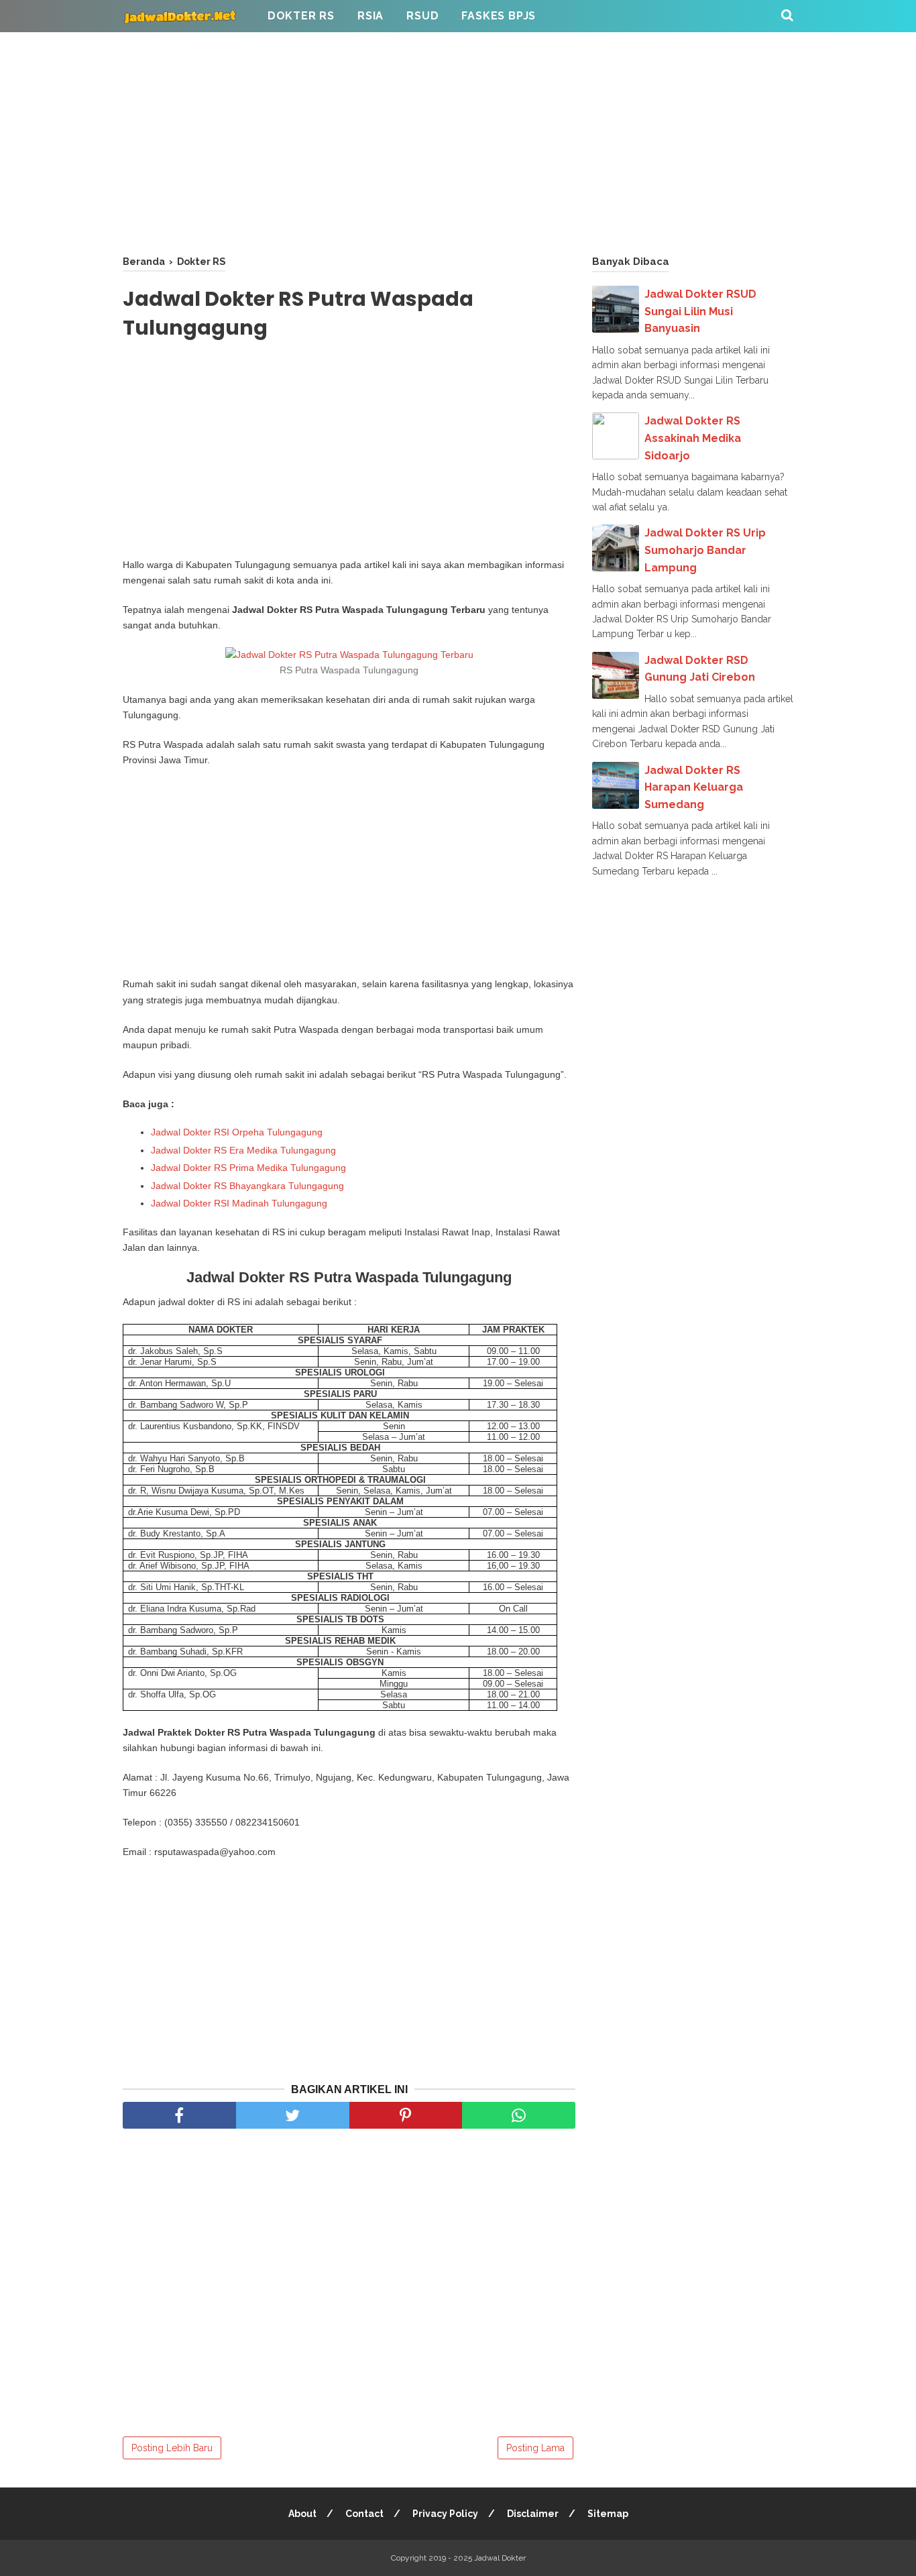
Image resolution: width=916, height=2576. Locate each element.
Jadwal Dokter (500, 2558)
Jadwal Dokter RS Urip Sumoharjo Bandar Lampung (705, 550)
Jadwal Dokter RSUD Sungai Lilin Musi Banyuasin (700, 311)
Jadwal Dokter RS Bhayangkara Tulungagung (247, 1186)
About (302, 2514)
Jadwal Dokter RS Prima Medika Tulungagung (248, 1168)
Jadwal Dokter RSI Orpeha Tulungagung (237, 1132)
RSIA (370, 16)
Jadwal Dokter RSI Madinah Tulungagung (239, 1203)
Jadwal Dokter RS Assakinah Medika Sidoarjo (693, 438)
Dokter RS (301, 16)
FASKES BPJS (499, 16)
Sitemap (608, 2514)
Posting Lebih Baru (172, 2448)
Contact (364, 2514)
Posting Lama (535, 2448)
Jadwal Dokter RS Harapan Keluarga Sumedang (694, 787)
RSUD (422, 16)
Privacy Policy (445, 2514)
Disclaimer (533, 2514)
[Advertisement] (458, 141)
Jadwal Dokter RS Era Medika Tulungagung (243, 1150)
